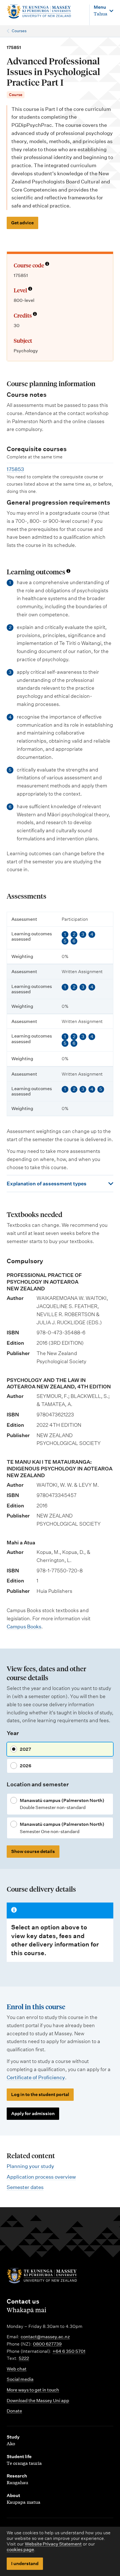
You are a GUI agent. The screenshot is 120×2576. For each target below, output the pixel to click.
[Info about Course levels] (30, 289)
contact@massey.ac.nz (45, 2337)
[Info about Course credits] (35, 314)
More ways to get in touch (33, 2390)
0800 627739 (47, 2344)
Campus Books (24, 1627)
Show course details (33, 1851)
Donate (14, 2411)
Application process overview (41, 2177)
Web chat (17, 2369)
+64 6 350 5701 (69, 2351)
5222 (24, 2358)
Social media (20, 2379)
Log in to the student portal (40, 2094)
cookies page (20, 2550)
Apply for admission (33, 2114)
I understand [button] (25, 2564)
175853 (15, 469)
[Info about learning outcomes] (68, 571)
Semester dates (25, 2187)
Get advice (22, 223)
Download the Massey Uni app (38, 2401)
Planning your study (30, 2166)
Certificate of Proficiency (36, 2077)
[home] (39, 12)
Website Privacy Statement (53, 2544)
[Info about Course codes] (47, 264)
